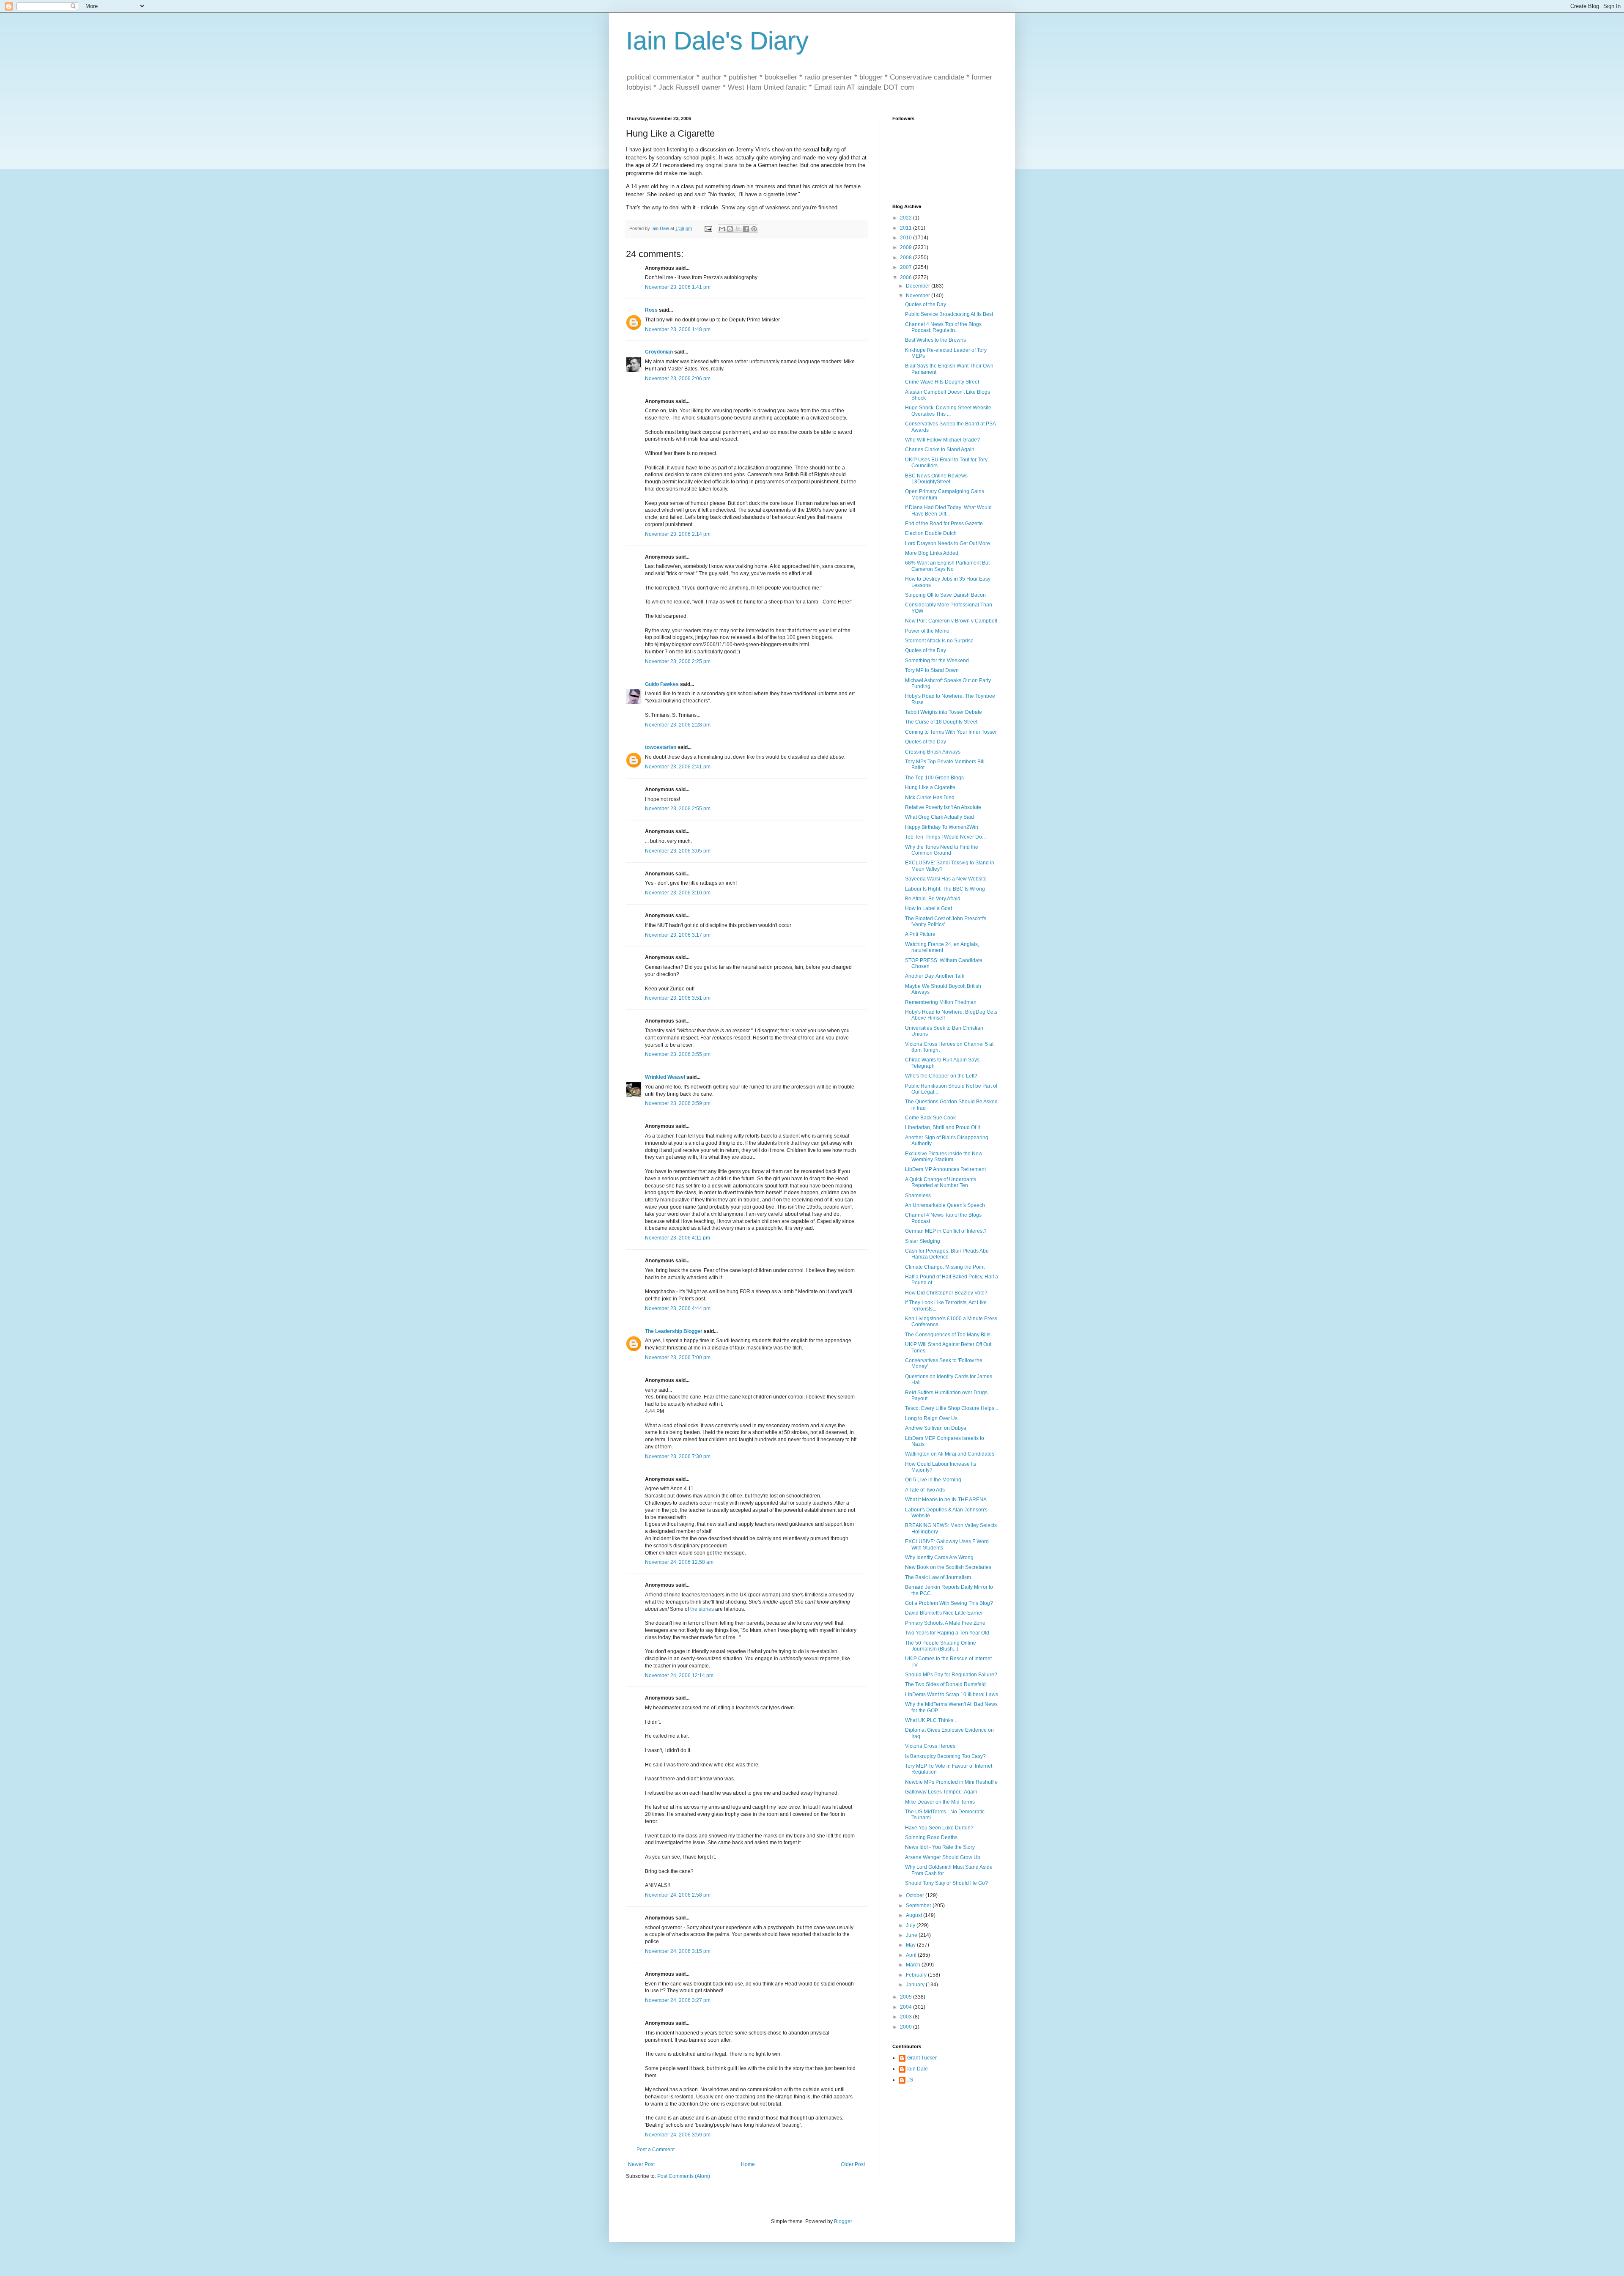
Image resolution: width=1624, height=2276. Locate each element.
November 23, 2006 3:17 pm (678, 935)
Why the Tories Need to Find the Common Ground (942, 850)
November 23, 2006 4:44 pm (678, 1308)
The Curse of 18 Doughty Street (941, 722)
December (919, 286)
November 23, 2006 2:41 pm (678, 767)
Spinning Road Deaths (931, 1837)
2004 (907, 2007)
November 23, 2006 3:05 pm (678, 851)
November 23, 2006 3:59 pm (678, 1103)
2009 (907, 247)
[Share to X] (738, 229)
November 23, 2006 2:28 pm (678, 725)
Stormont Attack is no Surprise (939, 641)
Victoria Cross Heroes (930, 1746)
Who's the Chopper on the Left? (941, 1076)
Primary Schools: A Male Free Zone (945, 1623)
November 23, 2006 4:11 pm (678, 1238)
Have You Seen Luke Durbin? (939, 1828)
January (916, 1985)
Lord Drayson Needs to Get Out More (948, 543)
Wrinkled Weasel (665, 1077)
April (912, 1955)
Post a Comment (656, 2150)
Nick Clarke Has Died (930, 798)
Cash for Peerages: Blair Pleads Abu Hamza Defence (947, 1254)
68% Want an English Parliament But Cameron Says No (947, 566)
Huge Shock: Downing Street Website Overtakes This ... (948, 411)
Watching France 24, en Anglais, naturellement (942, 947)
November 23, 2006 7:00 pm (678, 1357)
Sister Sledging (923, 1241)
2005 (907, 1997)
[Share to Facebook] (746, 229)
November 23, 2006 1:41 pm (678, 287)
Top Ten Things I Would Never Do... (945, 837)
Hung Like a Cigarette (930, 787)
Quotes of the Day (926, 304)
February (917, 1975)
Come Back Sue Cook (930, 1118)
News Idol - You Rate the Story (940, 1847)
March (914, 1965)
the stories (702, 1609)
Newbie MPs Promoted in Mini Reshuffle (951, 1782)
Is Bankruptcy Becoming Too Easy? (945, 1756)
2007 (907, 267)
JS (910, 2080)
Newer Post (641, 2164)
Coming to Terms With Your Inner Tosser (951, 732)
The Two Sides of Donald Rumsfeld (945, 1684)
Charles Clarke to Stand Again (940, 450)
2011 (907, 228)
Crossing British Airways (933, 752)
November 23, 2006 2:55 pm (678, 809)
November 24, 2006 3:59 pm (678, 2135)
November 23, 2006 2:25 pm (678, 661)
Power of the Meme (927, 631)
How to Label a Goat (929, 908)
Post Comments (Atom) (684, 2176)
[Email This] (722, 229)
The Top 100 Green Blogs (934, 778)
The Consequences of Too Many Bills (948, 1335)
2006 (907, 277)
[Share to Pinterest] (754, 229)
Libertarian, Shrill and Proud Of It (942, 1127)
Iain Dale (918, 2069)
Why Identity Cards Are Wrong (939, 1558)
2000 (907, 2027)
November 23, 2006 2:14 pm (678, 534)
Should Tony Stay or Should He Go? (946, 1883)
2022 (907, 218)
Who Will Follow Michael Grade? (942, 440)
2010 (907, 238)
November (919, 296)
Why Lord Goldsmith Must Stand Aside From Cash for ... (949, 1870)
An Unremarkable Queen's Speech (945, 1205)
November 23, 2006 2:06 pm (678, 378)
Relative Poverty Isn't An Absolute (943, 807)
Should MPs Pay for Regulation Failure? (951, 1675)
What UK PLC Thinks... (931, 1720)
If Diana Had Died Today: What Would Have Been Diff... (948, 510)
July (911, 1925)
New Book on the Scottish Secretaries (948, 1567)
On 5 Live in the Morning (933, 1480)
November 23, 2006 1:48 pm (678, 329)
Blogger (843, 2221)
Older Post (853, 2164)
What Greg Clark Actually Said (940, 817)
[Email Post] (708, 228)
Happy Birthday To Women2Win (942, 827)
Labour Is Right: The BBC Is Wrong (945, 889)
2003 (907, 2017)
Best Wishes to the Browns (935, 340)
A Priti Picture (920, 934)
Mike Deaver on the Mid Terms (940, 1802)
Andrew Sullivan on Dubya (936, 1428)
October (916, 1895)
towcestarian (661, 747)
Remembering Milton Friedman (941, 1002)
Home (748, 2164)
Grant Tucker (922, 2058)
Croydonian (659, 352)
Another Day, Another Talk (935, 976)
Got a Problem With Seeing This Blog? (949, 1603)
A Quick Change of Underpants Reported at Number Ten (941, 1182)
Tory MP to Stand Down (932, 670)
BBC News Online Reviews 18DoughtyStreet (936, 479)
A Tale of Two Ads (925, 1490)
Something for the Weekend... (939, 661)
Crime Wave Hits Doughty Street (942, 382)
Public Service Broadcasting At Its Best (949, 314)
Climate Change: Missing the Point (945, 1267)
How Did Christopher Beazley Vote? (946, 1293)
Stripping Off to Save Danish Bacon (945, 595)
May (911, 1945)
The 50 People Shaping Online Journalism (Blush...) (941, 1646)
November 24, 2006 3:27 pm (678, 2000)
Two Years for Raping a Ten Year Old (947, 1633)
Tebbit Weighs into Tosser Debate (944, 712)
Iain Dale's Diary (717, 41)
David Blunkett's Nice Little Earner (944, 1613)
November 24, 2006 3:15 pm (678, 1951)
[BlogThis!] (730, 229)
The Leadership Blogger (674, 1331)
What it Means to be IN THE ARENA (946, 1500)
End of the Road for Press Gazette (944, 524)
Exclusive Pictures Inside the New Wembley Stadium (944, 1157)
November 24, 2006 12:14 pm (679, 1675)
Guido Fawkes (662, 684)
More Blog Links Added (932, 553)
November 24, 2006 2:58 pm (678, 1895)
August (915, 1915)
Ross (651, 310)
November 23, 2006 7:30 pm (678, 1456)
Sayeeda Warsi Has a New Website (946, 879)
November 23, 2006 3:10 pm (678, 893)
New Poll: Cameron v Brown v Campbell (951, 621)
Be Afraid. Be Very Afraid (933, 899)
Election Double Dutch (931, 533)
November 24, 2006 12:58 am (679, 1562)
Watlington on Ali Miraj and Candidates (950, 1454)
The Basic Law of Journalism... (940, 1577)
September (919, 1906)
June (912, 1935)
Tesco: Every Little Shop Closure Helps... (952, 1408)
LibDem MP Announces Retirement (945, 1169)
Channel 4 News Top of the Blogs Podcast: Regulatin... (943, 327)
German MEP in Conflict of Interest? (946, 1231)
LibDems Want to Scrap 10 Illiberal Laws (952, 1695)
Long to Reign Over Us (931, 1418)
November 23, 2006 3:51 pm (678, 998)
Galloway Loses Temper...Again (941, 1792)
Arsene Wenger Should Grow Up (943, 1857)
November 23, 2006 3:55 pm (678, 1054)
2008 (907, 258)
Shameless (918, 1196)
